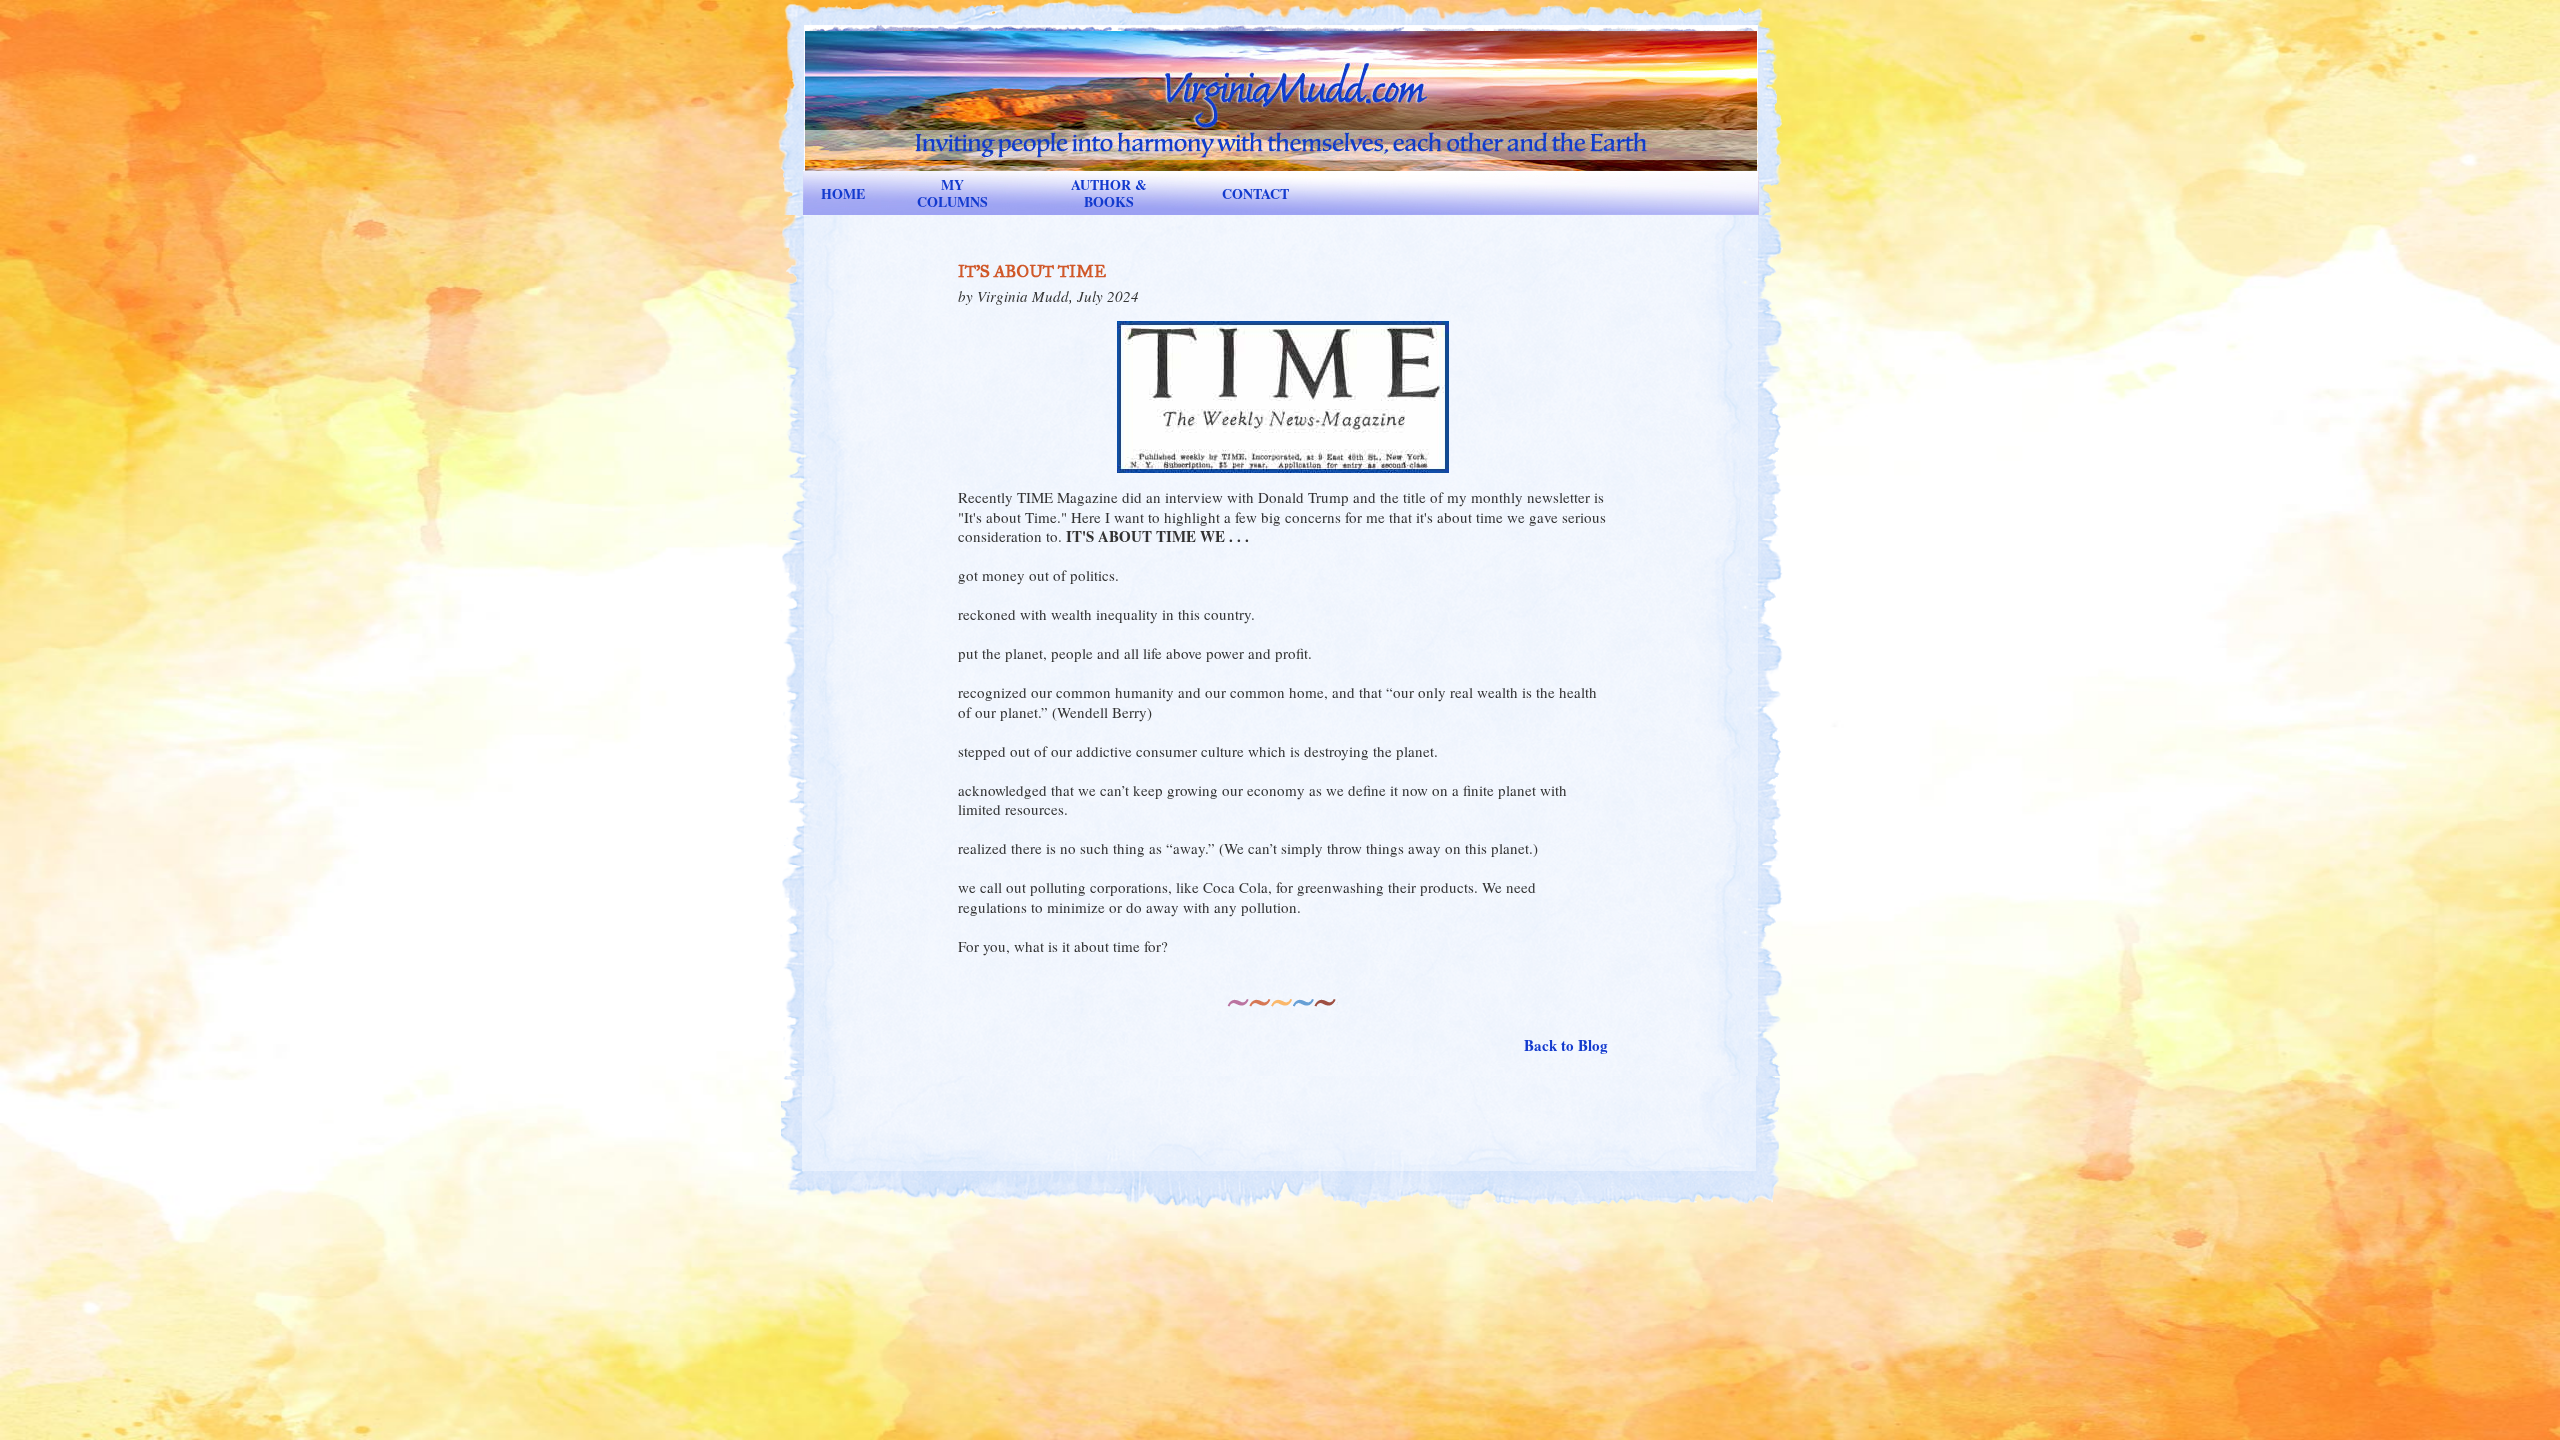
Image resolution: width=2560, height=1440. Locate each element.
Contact (1255, 193)
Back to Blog (1566, 1046)
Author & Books (1109, 193)
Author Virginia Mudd (1280, 85)
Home (843, 193)
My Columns (952, 193)
